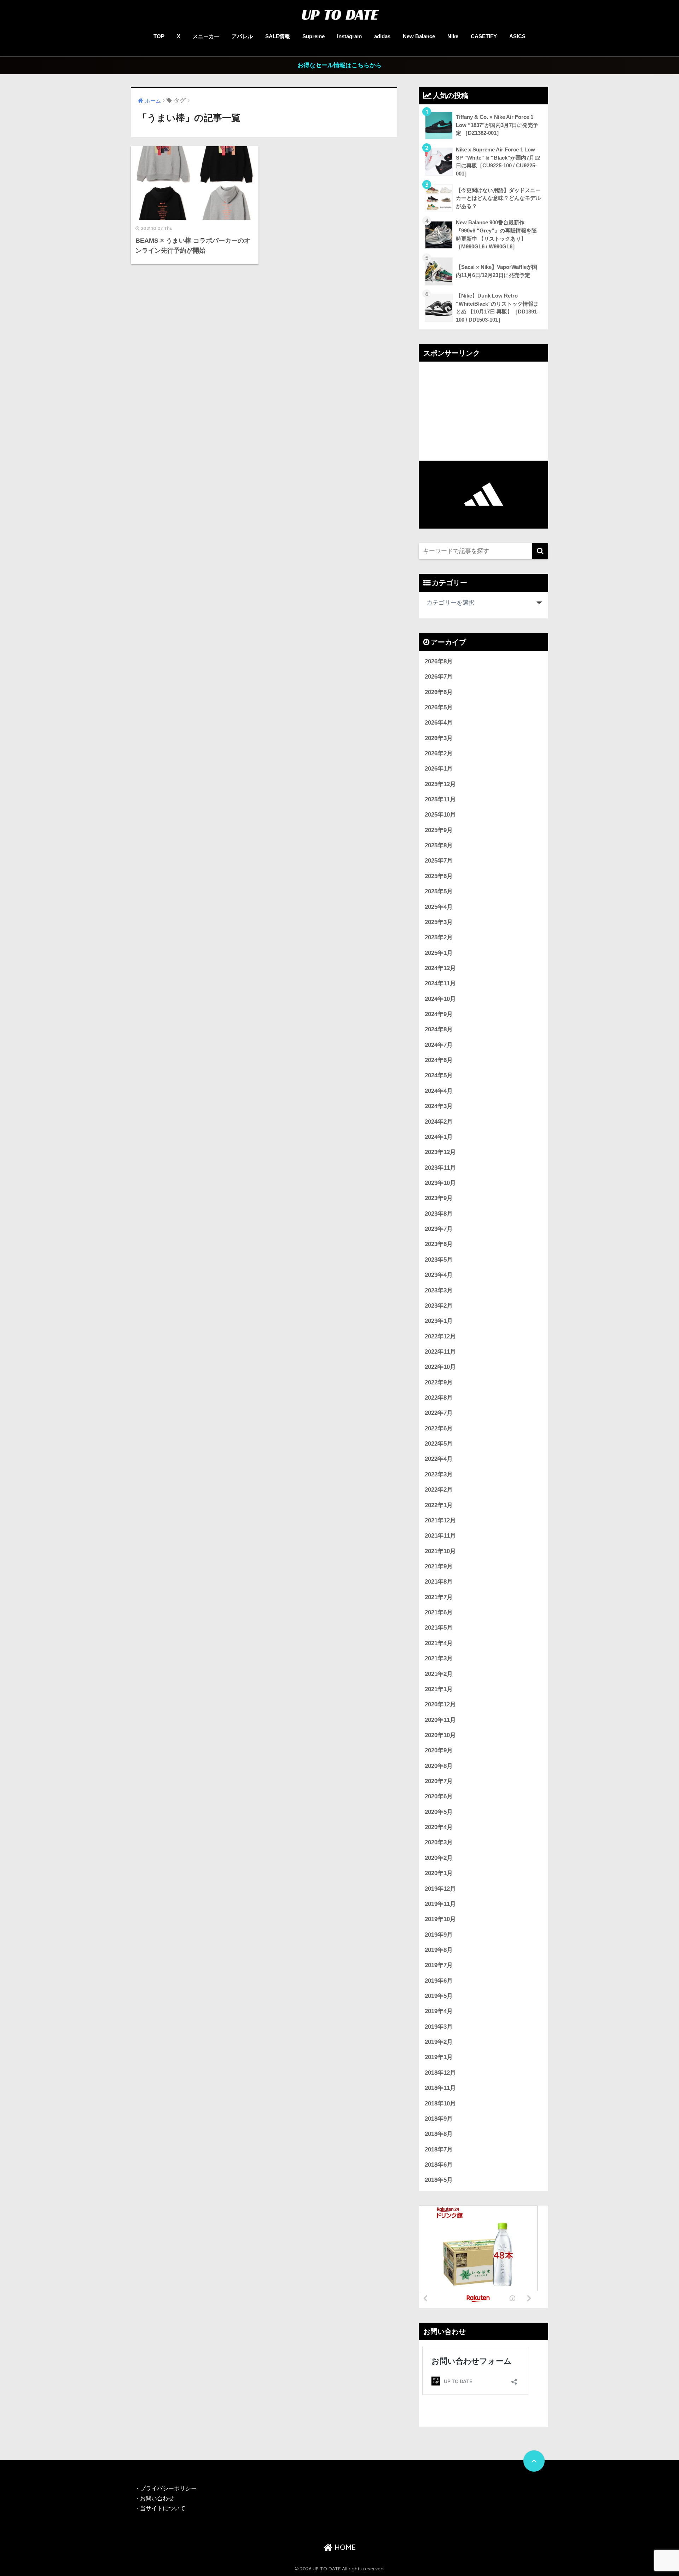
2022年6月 (439, 1428)
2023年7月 (439, 1229)
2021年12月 (440, 1520)
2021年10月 (440, 1551)
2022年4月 (439, 1459)
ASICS (517, 36)
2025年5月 (439, 891)
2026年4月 (439, 723)
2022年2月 (439, 1490)
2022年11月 (440, 1352)
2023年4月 (439, 1275)
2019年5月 (439, 1996)
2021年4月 (439, 1643)
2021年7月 (439, 1597)
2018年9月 (439, 2119)
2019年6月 (439, 1981)
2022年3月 (439, 1474)
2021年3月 (439, 1658)
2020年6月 (439, 1796)
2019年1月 (439, 2057)
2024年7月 (439, 1045)
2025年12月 (440, 784)
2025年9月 (439, 830)
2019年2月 (439, 2042)
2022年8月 (439, 1398)
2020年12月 (440, 1704)
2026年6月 (439, 692)
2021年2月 (439, 1674)
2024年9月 (439, 1014)
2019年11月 (440, 1904)
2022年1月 (439, 1505)
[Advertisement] (483, 411)
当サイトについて (163, 2508)
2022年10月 (440, 1367)
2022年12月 (440, 1336)
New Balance (419, 36)
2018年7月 (439, 2149)
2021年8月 (439, 1582)
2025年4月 (439, 907)
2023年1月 (439, 1321)
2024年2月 (439, 1122)
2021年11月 (440, 1536)
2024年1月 (439, 1137)
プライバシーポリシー (169, 2488)
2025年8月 (439, 845)
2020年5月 (439, 1812)
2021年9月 (439, 1566)
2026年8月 (439, 661)
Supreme (314, 36)
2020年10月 (440, 1735)
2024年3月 (439, 1106)
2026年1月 (439, 769)
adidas (382, 36)
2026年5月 (439, 707)
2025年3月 (439, 922)
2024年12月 (440, 968)
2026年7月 (439, 677)
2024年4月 (439, 1091)
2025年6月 (439, 876)
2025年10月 (440, 815)
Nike (453, 36)
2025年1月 (439, 953)
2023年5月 (439, 1260)
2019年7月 (439, 1965)
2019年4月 (439, 2011)
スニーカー (206, 36)
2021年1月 (439, 1689)
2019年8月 (439, 1950)
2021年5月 (439, 1628)
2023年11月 (440, 1168)
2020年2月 (439, 1858)
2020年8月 (439, 1766)
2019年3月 (439, 2027)
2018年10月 (440, 2104)
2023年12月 (440, 1152)
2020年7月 (439, 1781)
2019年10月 (440, 1919)
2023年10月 (440, 1183)
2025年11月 (440, 799)
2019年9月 (439, 1935)
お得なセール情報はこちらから (339, 65)
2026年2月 (439, 753)
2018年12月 (440, 2073)
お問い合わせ (157, 2498)
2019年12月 (440, 1889)
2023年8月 (439, 1214)
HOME (344, 2547)
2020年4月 (439, 1827)
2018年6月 (439, 2165)
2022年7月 (439, 1413)
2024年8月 (439, 1029)
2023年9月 (439, 1198)
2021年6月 (439, 1612)
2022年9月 (439, 1382)
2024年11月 (440, 983)
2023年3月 (439, 1290)
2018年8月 (439, 2134)
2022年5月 (439, 1444)
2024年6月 (439, 1060)
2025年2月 (439, 937)
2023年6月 (439, 1244)
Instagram (349, 36)
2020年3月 (439, 1842)
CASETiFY (484, 36)
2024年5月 (439, 1075)
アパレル (242, 36)
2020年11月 (440, 1720)
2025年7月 (439, 861)
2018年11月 (440, 2088)
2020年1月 (439, 1873)
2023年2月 (439, 1306)
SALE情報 (278, 36)
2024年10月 (440, 999)
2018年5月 (439, 2180)
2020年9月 (439, 1750)
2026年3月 (439, 738)
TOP (159, 36)
